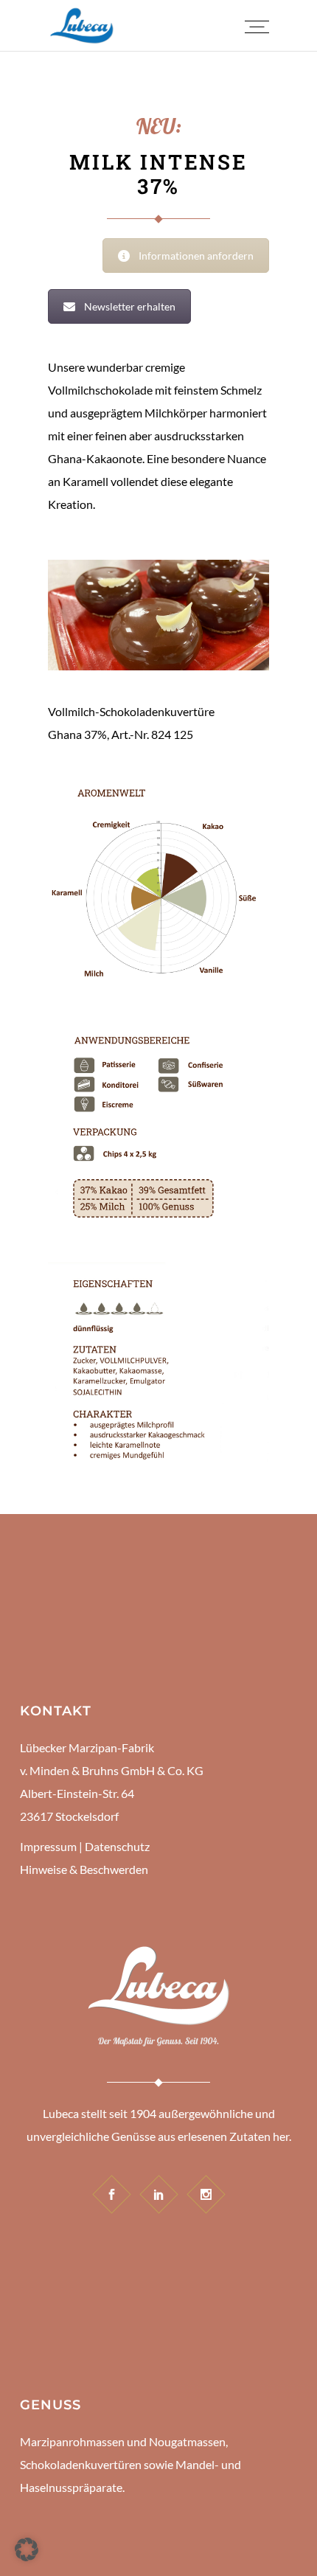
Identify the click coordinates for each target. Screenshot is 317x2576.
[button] (27, 2549)
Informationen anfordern (196, 256)
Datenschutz (117, 1846)
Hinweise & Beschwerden (84, 1869)
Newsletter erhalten (130, 306)
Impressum (48, 1846)
